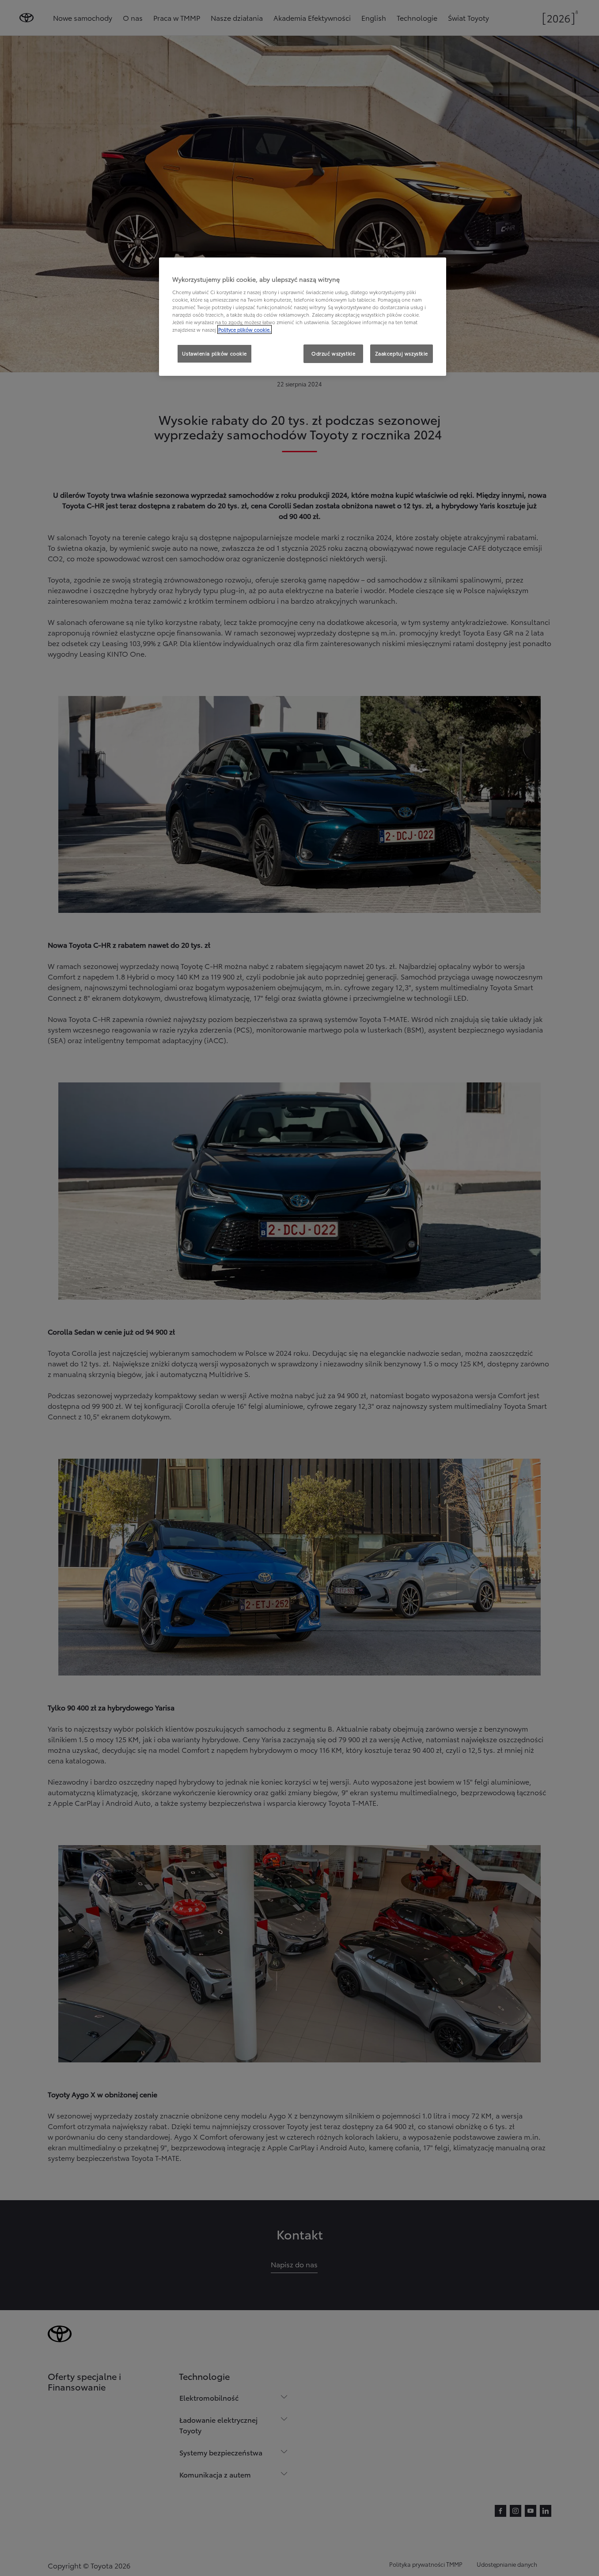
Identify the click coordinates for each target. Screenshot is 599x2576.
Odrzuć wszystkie (333, 353)
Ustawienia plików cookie (214, 353)
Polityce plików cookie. (245, 329)
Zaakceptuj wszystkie (402, 353)
